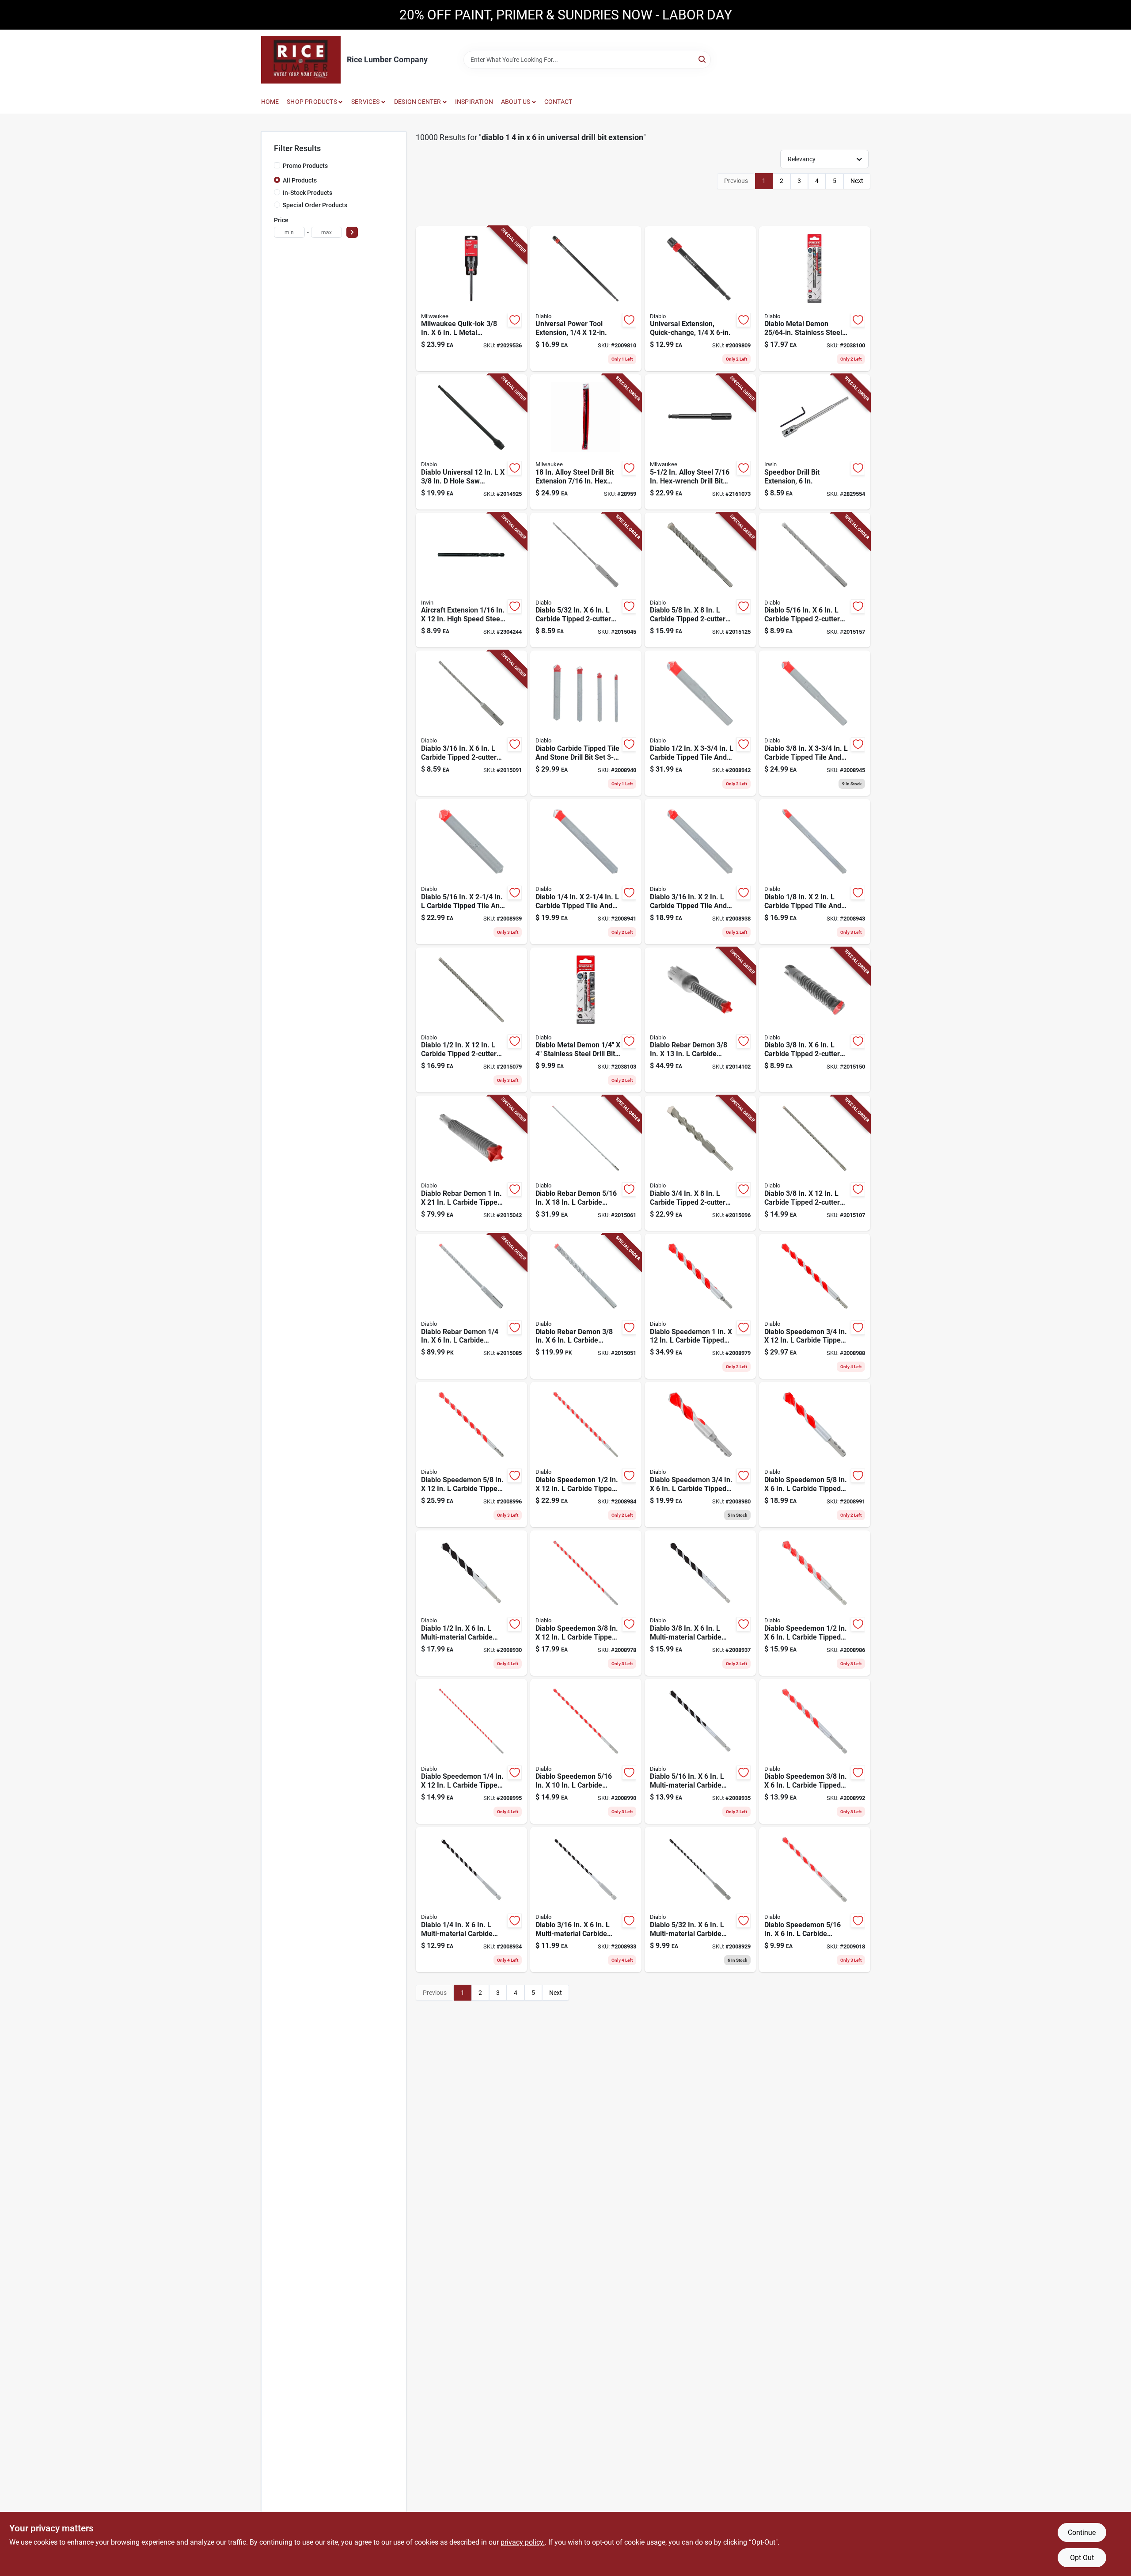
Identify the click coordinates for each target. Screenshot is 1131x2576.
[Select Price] (352, 232)
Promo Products (305, 166)
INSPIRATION (474, 102)
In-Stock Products (307, 193)
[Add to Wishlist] (515, 320)
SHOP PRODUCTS (312, 102)
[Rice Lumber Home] (301, 60)
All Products (300, 180)
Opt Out (1082, 2558)
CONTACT (558, 102)
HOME (270, 102)
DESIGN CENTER (418, 102)
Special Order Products (315, 205)
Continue (1082, 2532)
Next (857, 181)
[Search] (703, 59)
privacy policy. (523, 2542)
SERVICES (366, 102)
